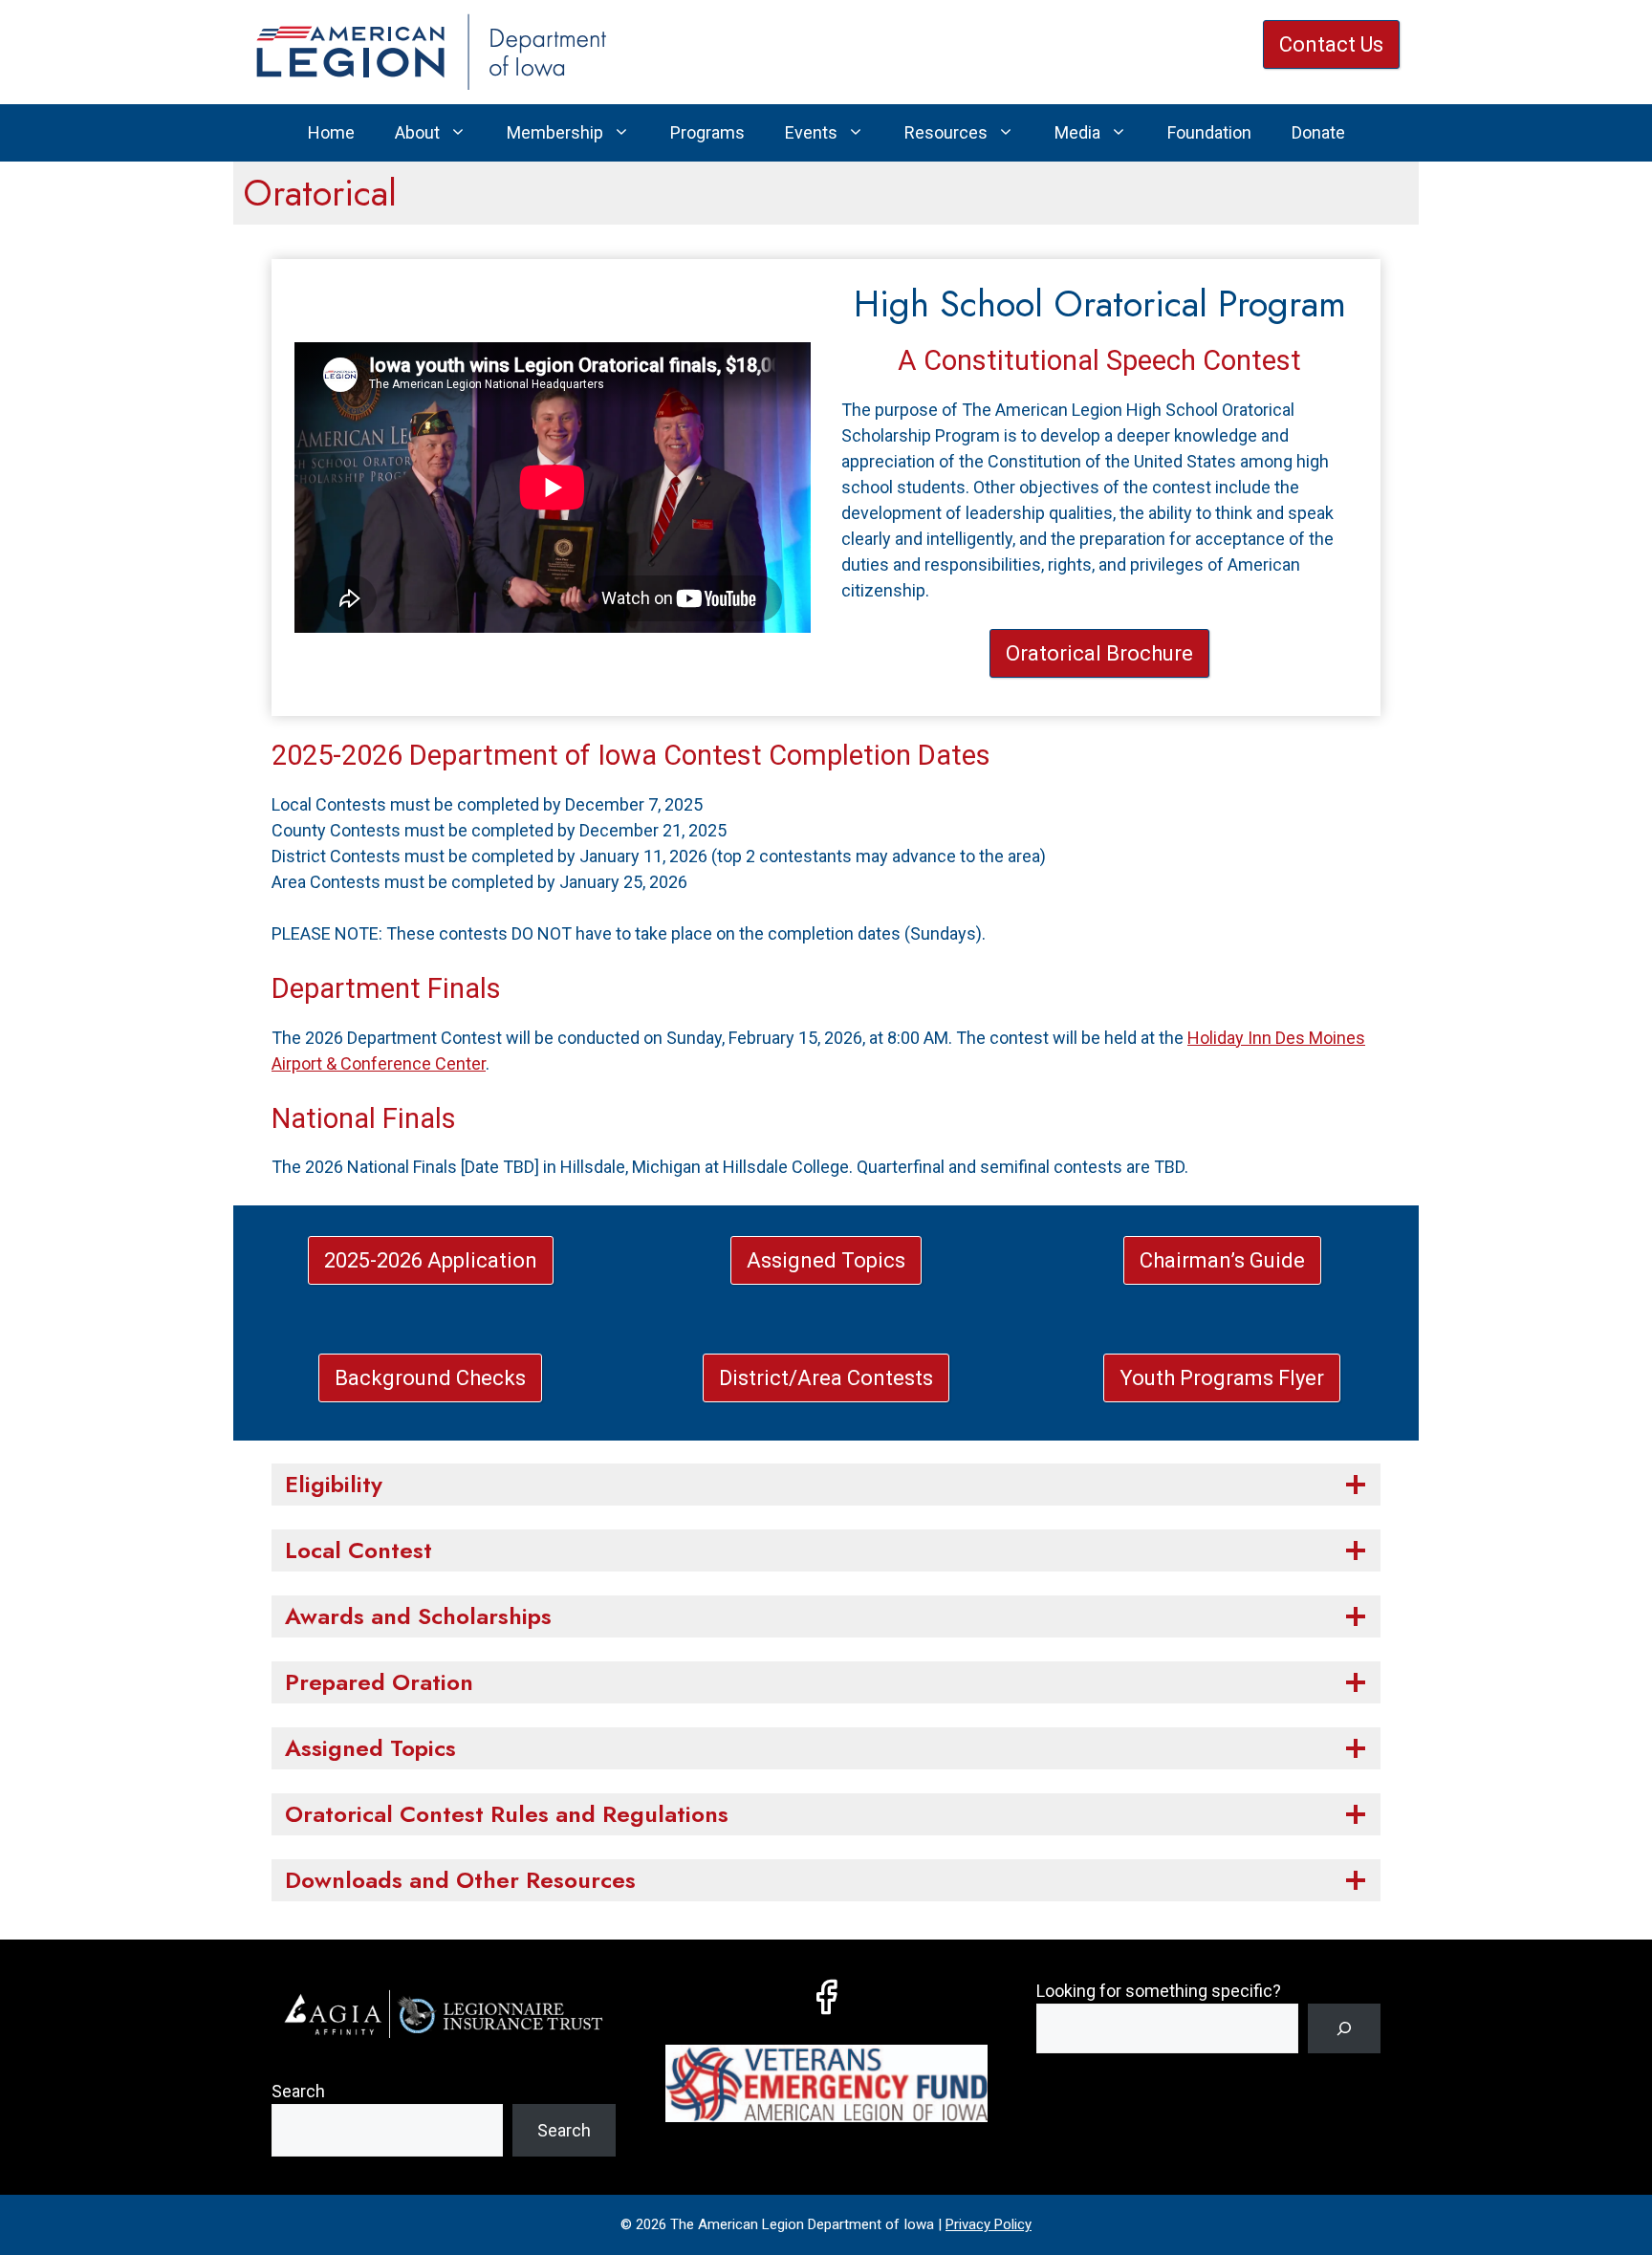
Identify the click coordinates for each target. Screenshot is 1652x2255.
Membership (555, 132)
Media (1077, 132)
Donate (1318, 132)
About (417, 132)
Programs (707, 132)
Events (811, 132)
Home (331, 132)
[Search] (1344, 2028)
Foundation (1209, 132)
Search (298, 2091)
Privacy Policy (989, 2224)
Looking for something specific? (1159, 1991)
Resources (946, 132)
